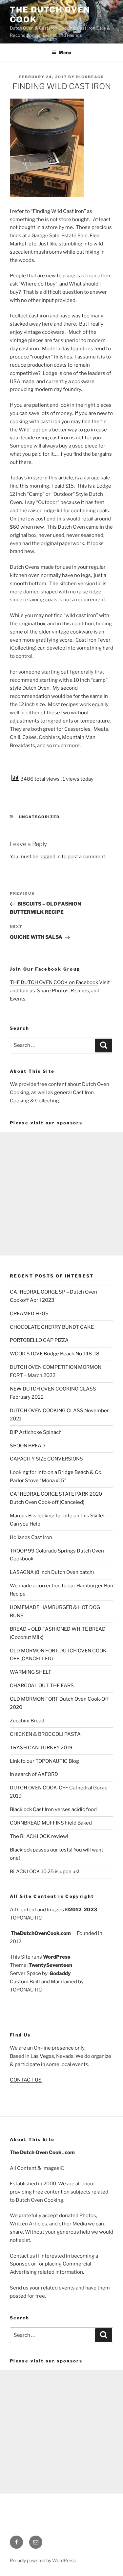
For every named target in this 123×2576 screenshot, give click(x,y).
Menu (65, 52)
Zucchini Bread (27, 1721)
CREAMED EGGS (29, 1314)
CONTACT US (26, 2080)
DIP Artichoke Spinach (36, 1432)
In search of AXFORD (34, 1774)
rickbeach (90, 77)
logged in (50, 857)
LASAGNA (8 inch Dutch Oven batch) (52, 1572)
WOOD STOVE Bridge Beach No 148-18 (55, 1354)
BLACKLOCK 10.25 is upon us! (45, 1872)
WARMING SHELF (31, 1672)
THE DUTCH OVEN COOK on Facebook (54, 982)
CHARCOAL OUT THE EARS (42, 1686)
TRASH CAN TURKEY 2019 (41, 1748)
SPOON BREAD (27, 1446)
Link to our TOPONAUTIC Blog (44, 1761)
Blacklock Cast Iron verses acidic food (53, 1809)
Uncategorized (40, 817)
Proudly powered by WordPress (43, 2560)
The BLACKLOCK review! (39, 1836)
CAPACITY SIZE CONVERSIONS (46, 1459)
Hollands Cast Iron (31, 1537)
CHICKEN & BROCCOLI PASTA (45, 1734)
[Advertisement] (61, 1194)
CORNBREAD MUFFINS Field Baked (51, 1823)
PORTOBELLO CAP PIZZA (39, 1340)
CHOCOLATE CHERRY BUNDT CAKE (52, 1327)
